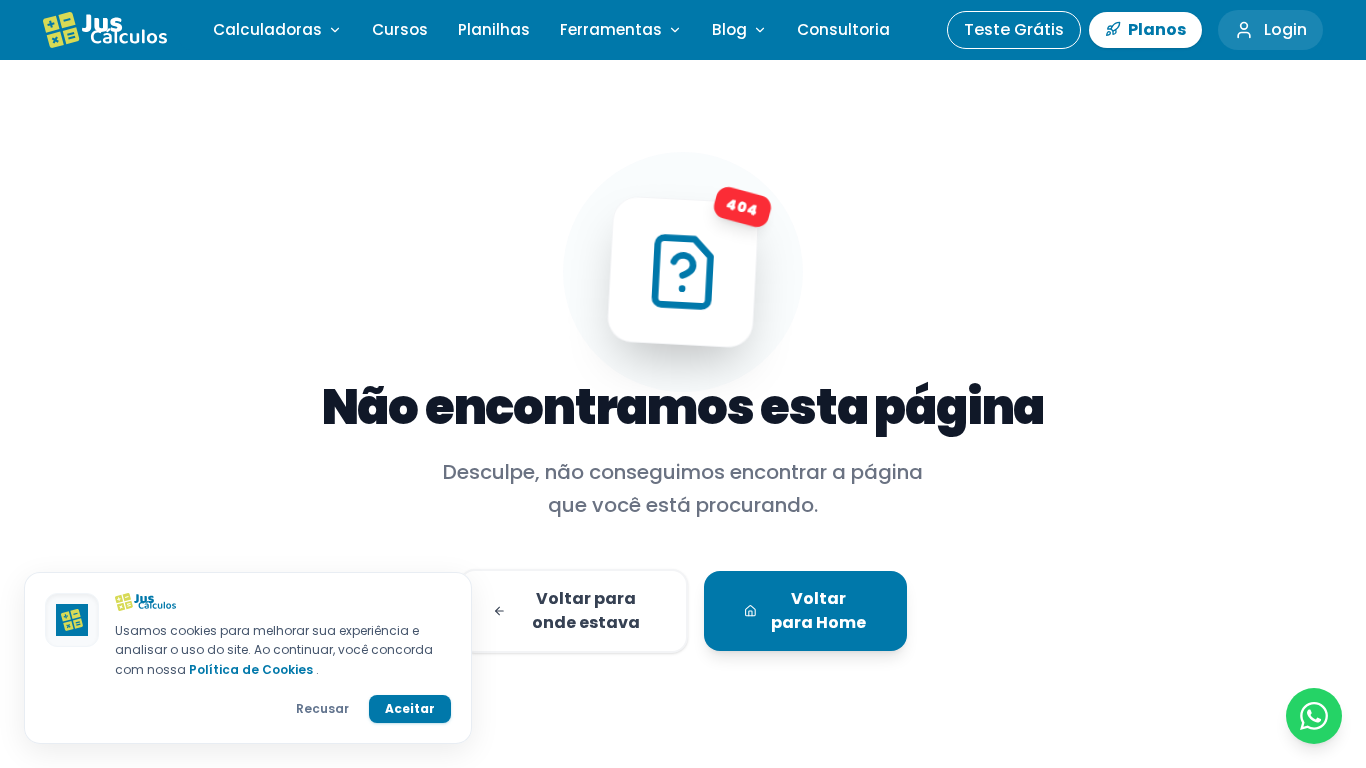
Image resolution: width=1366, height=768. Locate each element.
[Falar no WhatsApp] (1314, 716)
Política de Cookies (252, 669)
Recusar (322, 708)
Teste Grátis (1014, 29)
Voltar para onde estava (586, 610)
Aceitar (410, 708)
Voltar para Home (818, 610)
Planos (1155, 29)
